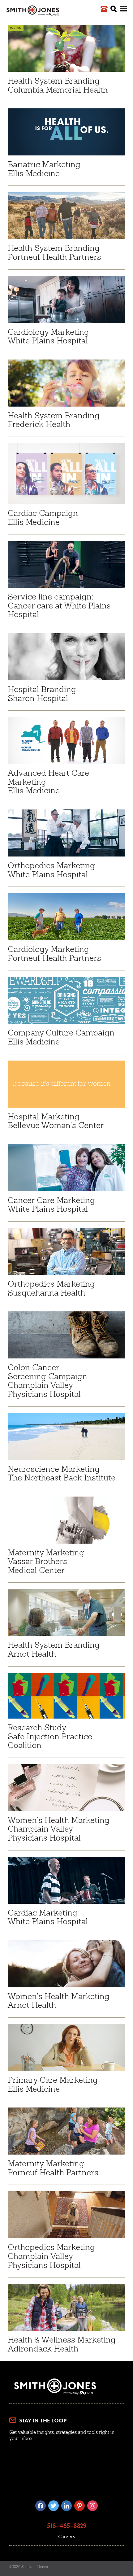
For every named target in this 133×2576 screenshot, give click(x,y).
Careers (67, 2537)
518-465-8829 (67, 2526)
